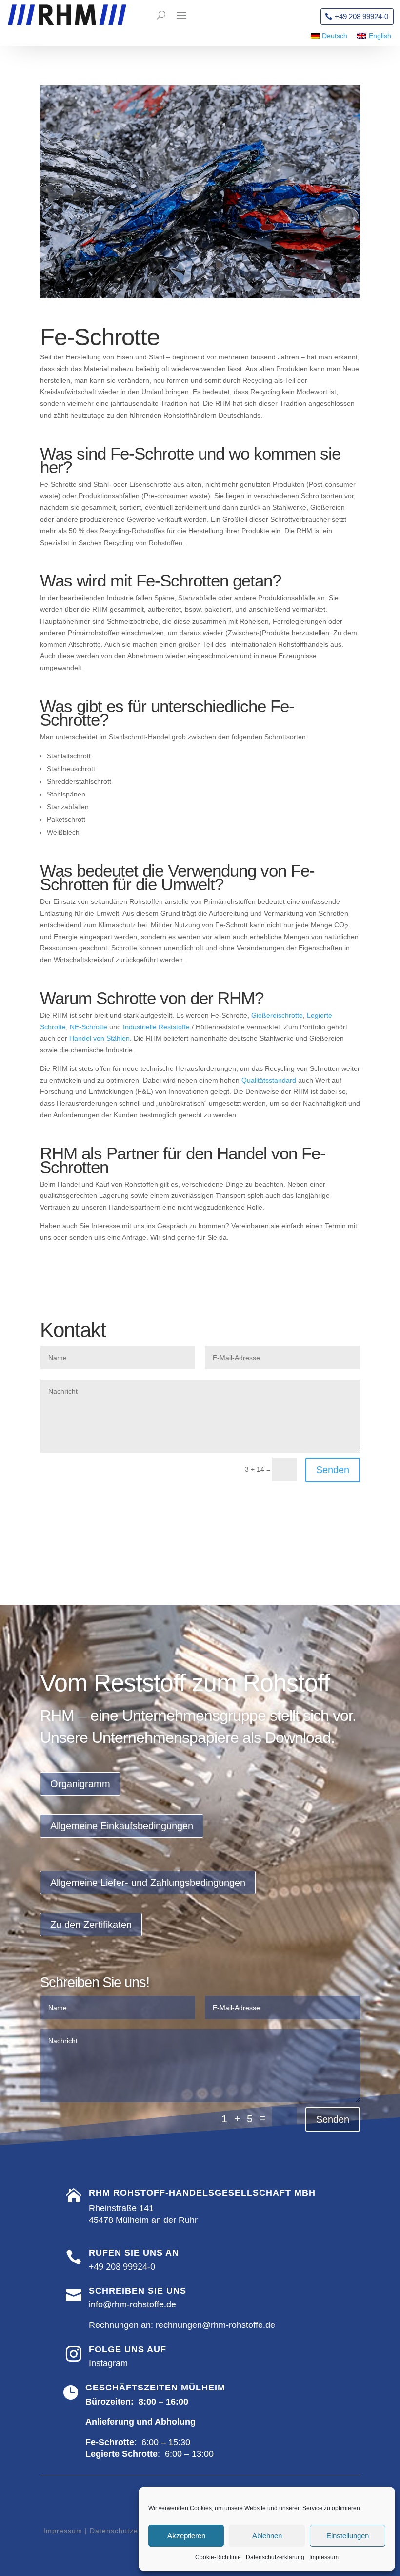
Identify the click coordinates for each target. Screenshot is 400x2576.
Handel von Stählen (100, 1038)
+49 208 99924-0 (361, 16)
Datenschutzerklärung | (130, 2531)
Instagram (108, 2363)
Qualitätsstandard (269, 1080)
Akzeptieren (186, 2536)
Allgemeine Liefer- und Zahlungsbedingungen (148, 1883)
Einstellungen (348, 2536)
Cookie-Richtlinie (218, 2557)
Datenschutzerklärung (275, 2557)
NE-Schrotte (89, 1027)
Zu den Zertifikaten (91, 1925)
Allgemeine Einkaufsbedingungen (122, 1826)
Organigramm (80, 1784)
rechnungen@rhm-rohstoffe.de (215, 2325)
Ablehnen (267, 2536)
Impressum (324, 2557)
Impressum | (65, 2531)
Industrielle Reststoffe (156, 1027)
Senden (333, 1470)
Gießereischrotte (277, 1015)
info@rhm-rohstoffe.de (132, 2304)
